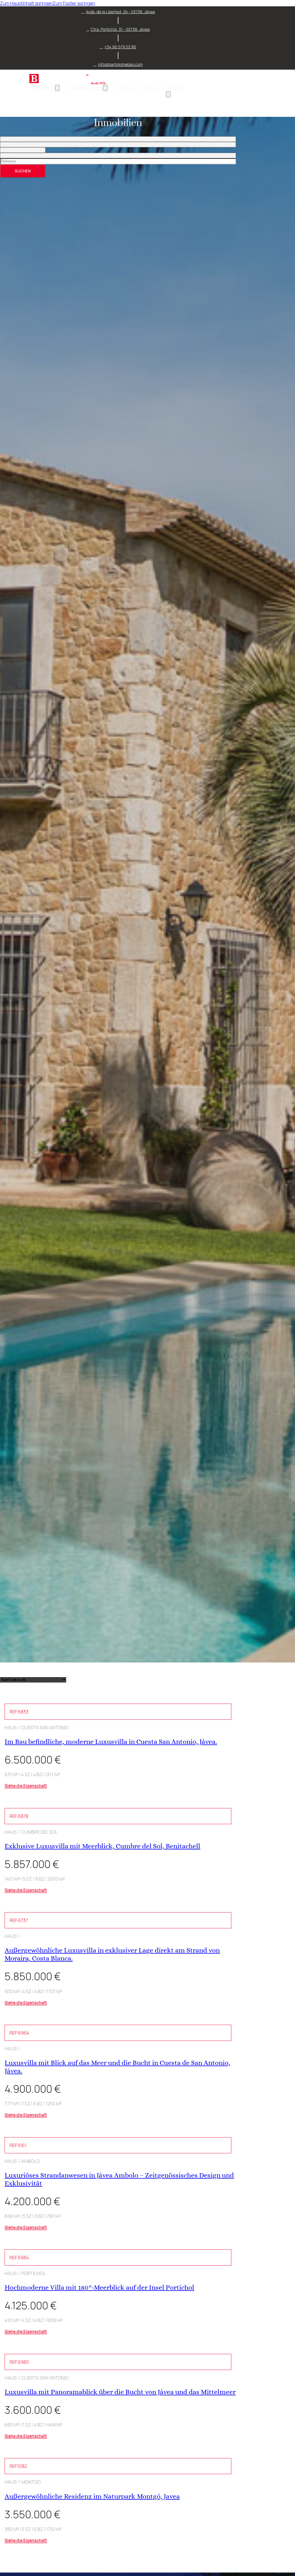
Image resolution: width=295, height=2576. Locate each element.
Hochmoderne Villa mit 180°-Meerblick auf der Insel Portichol (99, 2287)
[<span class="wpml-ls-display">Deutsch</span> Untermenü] (168, 94)
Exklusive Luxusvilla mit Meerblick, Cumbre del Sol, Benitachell (102, 1846)
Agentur (124, 87)
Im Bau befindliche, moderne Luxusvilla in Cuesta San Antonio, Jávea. (111, 1742)
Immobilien (44, 87)
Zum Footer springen (74, 3)
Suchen (23, 171)
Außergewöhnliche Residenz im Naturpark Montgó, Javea (92, 2496)
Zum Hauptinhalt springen (26, 3)
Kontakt (149, 87)
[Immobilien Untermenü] (57, 88)
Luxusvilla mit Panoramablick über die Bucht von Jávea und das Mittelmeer (120, 2392)
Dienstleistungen (86, 87)
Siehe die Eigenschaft (26, 1785)
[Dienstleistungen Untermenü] (105, 88)
